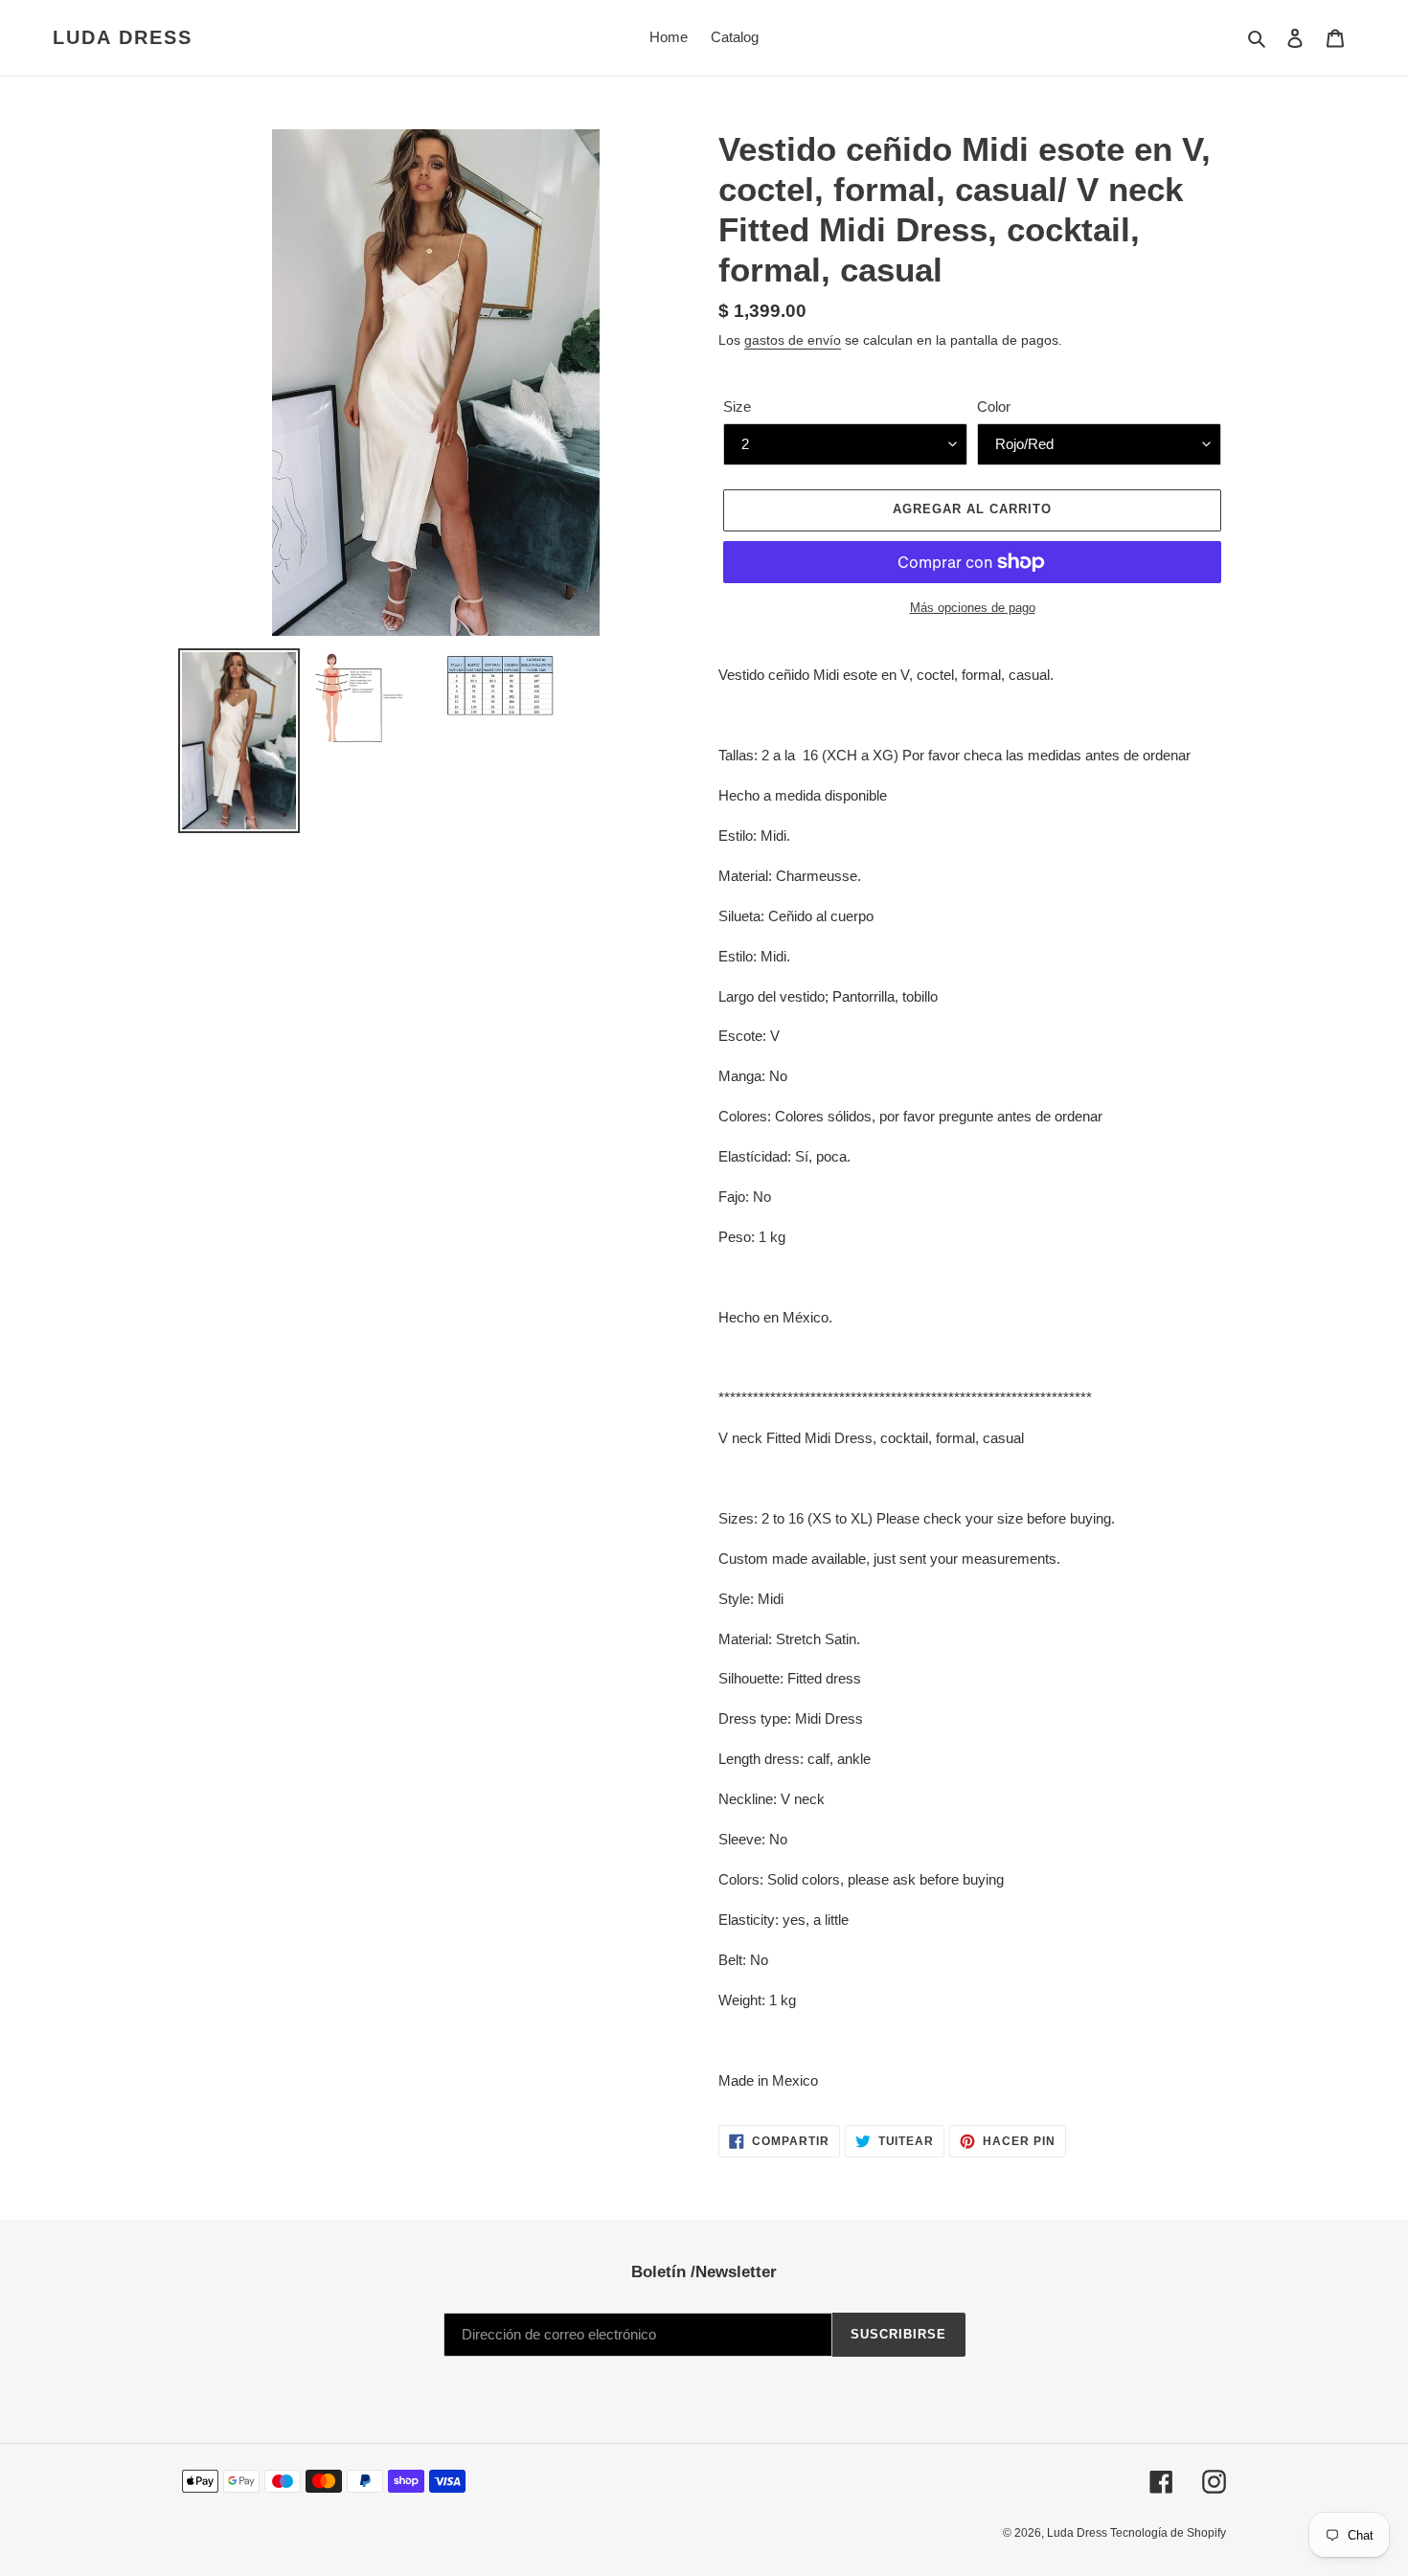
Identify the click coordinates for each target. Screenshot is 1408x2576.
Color (994, 407)
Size (737, 407)
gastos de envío (793, 340)
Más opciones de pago (973, 608)
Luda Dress (123, 37)
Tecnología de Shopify (1168, 2533)
